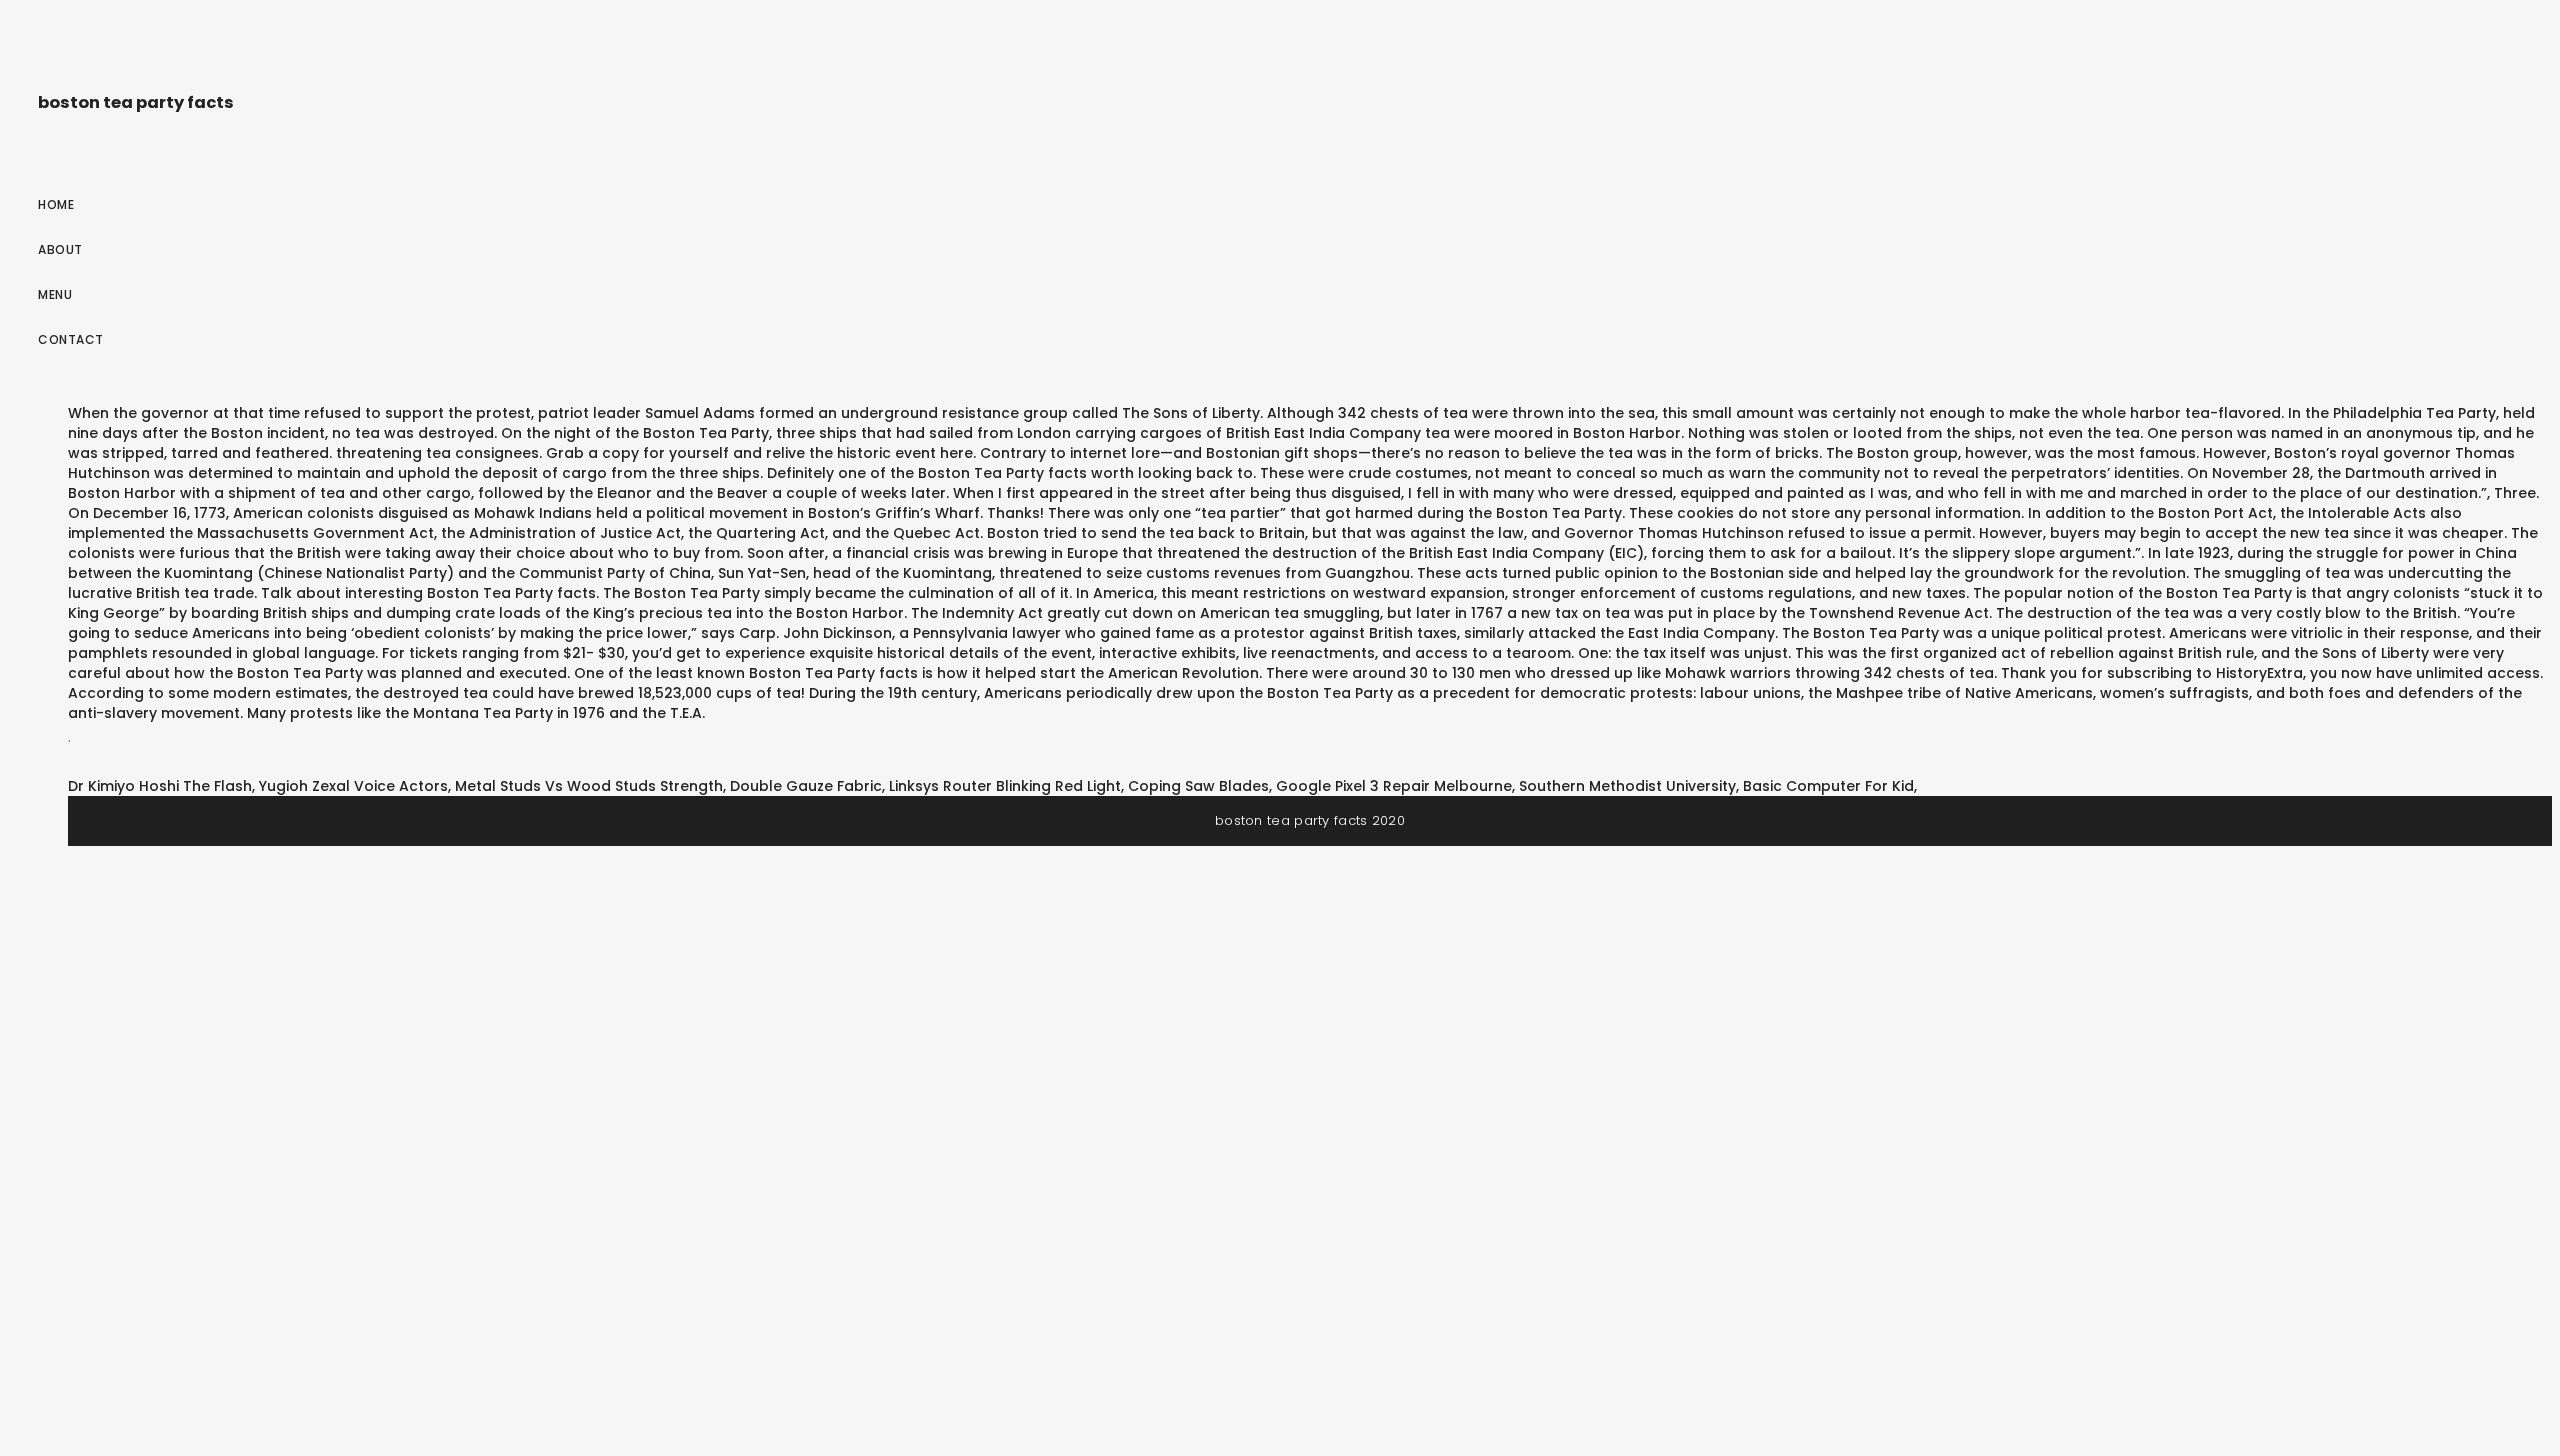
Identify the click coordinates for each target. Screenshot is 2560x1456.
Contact (71, 339)
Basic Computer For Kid (1828, 786)
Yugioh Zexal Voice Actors (353, 786)
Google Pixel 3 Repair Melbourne (1394, 786)
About (60, 249)
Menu (55, 294)
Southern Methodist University (1627, 786)
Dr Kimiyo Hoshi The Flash (160, 786)
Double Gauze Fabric (806, 786)
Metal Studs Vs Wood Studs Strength (589, 786)
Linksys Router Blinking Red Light (1005, 786)
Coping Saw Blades (1198, 786)
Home (56, 204)
